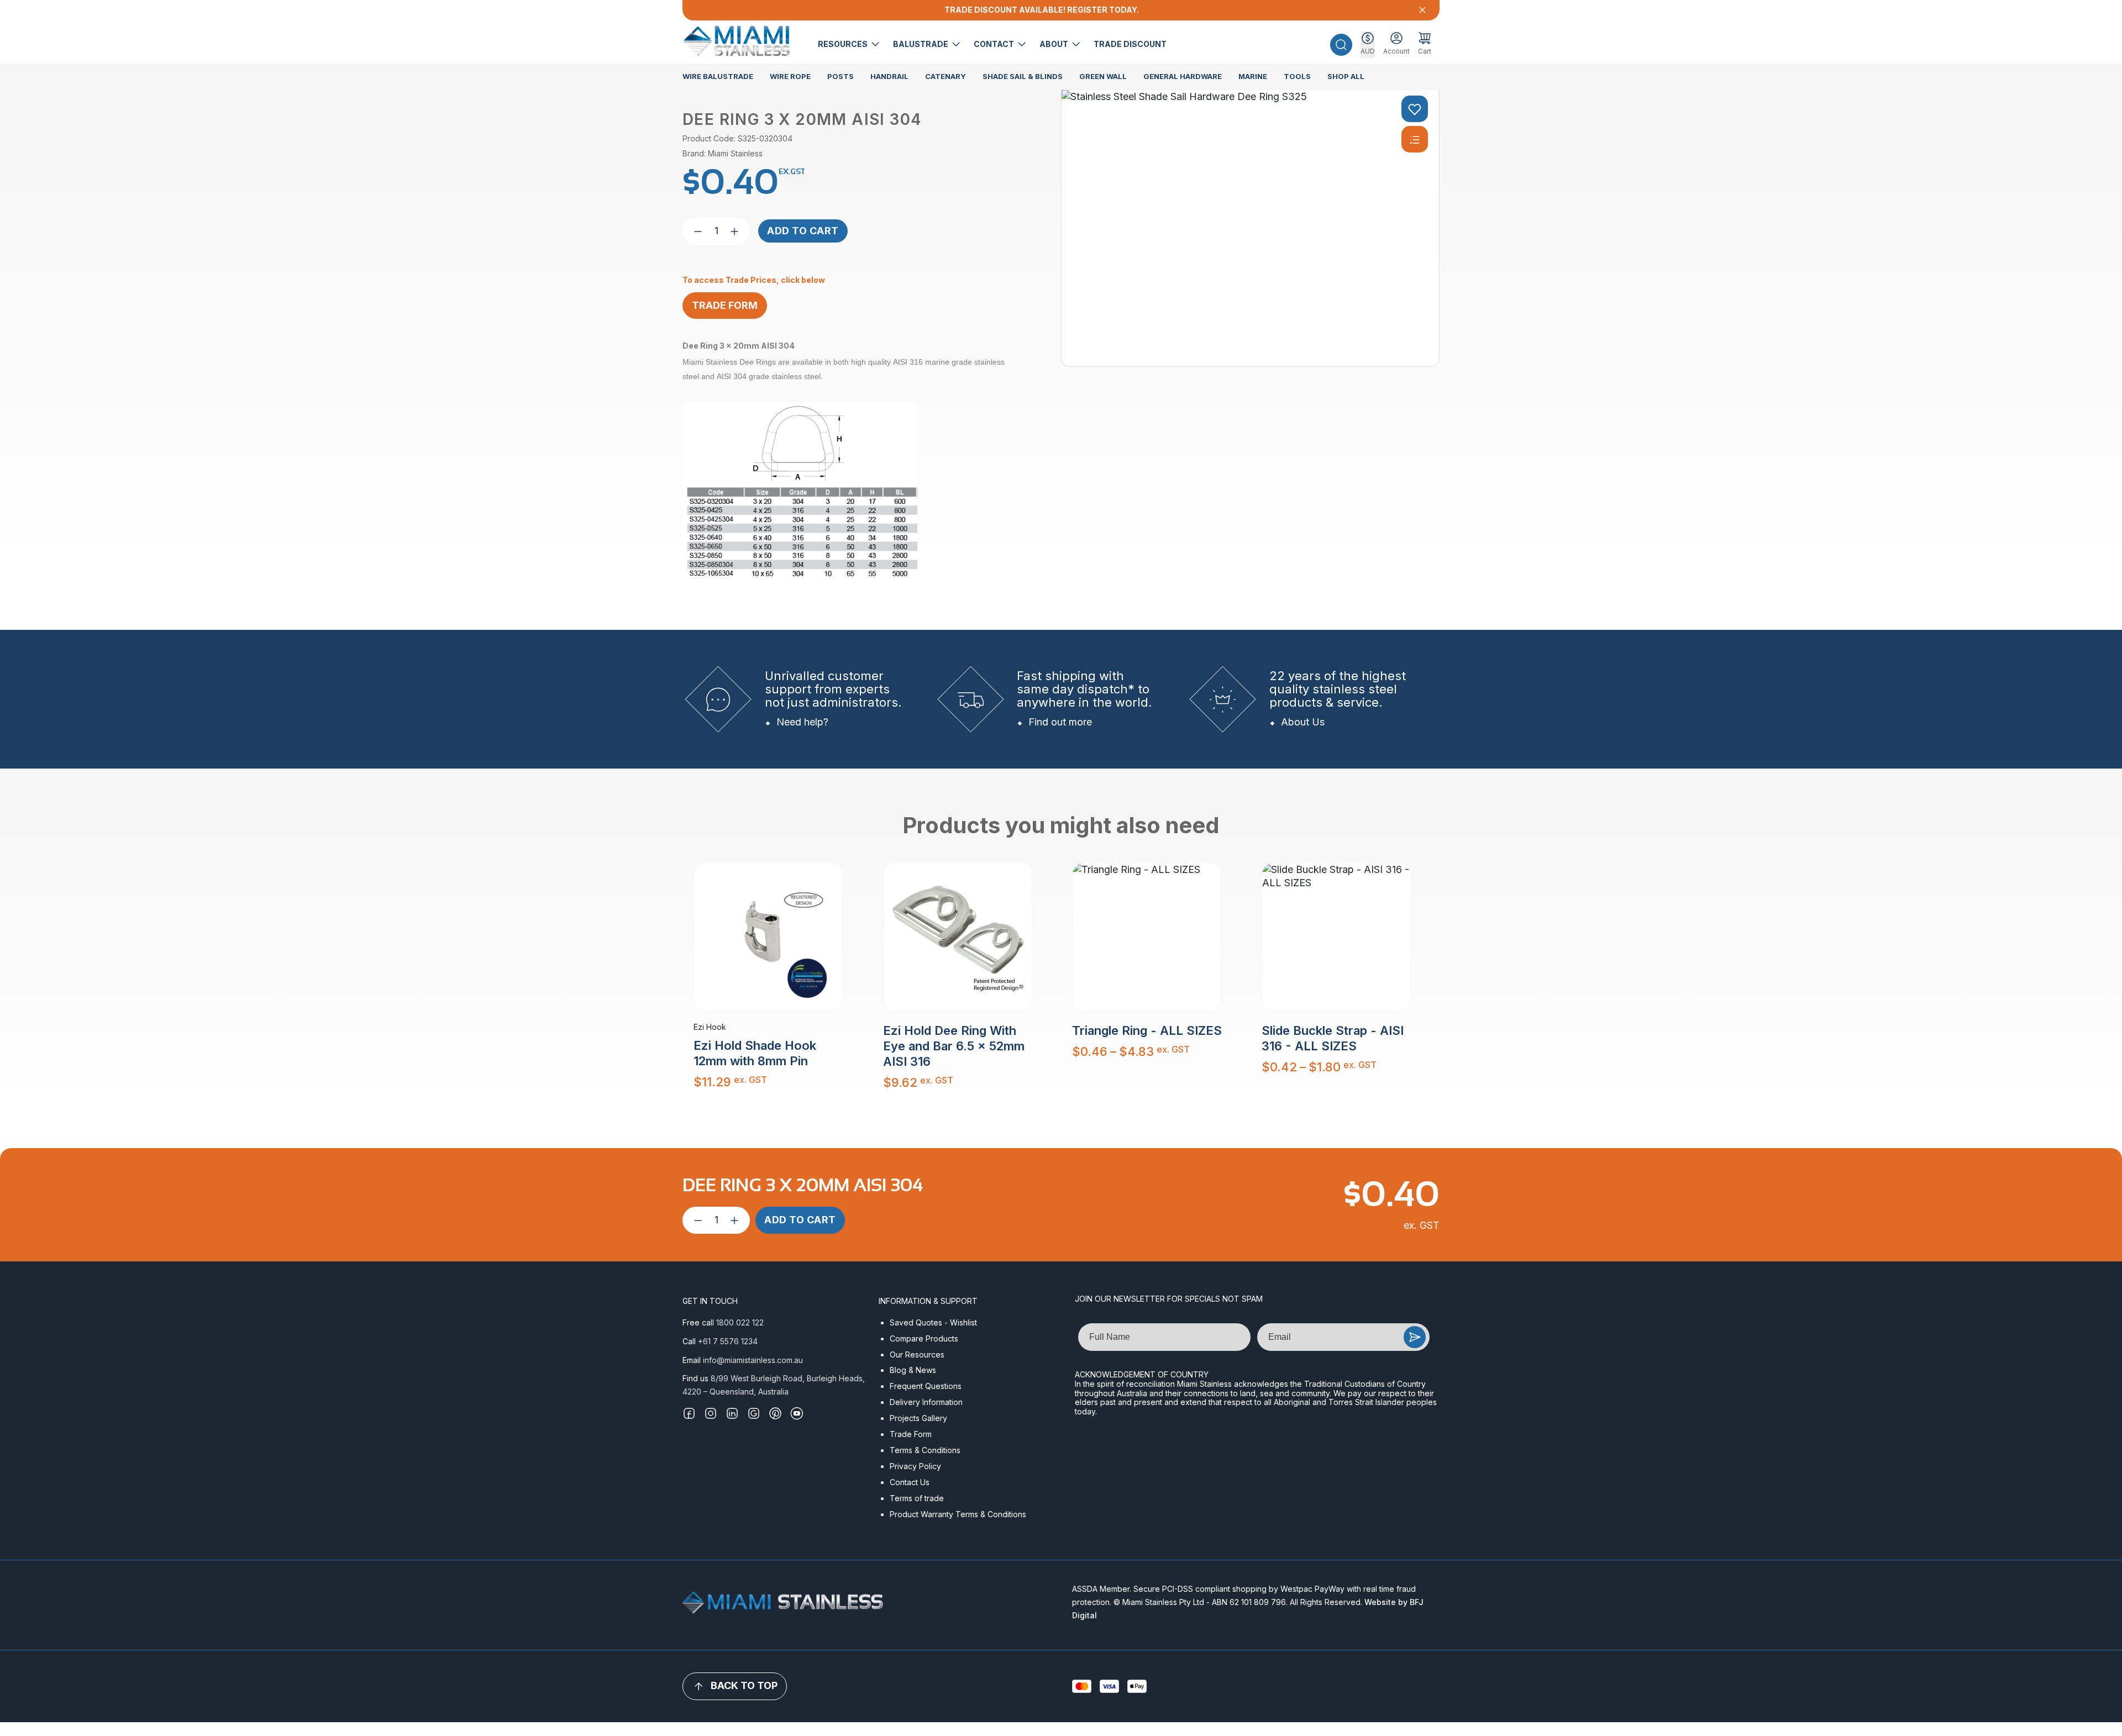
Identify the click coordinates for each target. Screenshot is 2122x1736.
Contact (995, 44)
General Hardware (1183, 76)
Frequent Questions (926, 1386)
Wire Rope (790, 76)
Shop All (1346, 76)
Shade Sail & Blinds (1023, 76)
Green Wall (1103, 76)
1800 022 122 (740, 1322)
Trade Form (911, 1434)
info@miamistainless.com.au (753, 1360)
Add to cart (803, 231)
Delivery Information (926, 1402)
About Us (1303, 722)
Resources (844, 44)
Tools (1297, 76)
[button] (1341, 45)
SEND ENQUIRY (1415, 1337)
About (1055, 44)
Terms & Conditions (925, 1450)
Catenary (946, 76)
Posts (841, 76)
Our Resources (917, 1354)
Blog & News (913, 1370)
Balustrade (921, 44)
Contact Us (910, 1482)
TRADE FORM (725, 305)
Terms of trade (917, 1498)
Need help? (802, 722)
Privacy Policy (915, 1466)
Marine (1253, 76)
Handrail (889, 76)
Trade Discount (1130, 44)
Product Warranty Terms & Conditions (958, 1514)
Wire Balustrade (718, 76)
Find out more (1060, 722)
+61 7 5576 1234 (728, 1341)
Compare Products (924, 1338)
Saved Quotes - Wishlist (933, 1322)
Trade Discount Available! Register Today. (1042, 10)
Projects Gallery (918, 1418)
